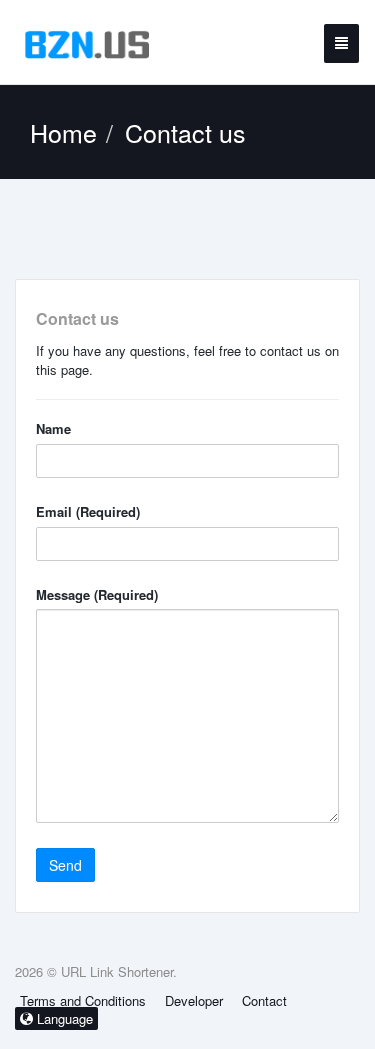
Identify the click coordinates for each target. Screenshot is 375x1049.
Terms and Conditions (83, 1000)
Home (63, 132)
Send (65, 865)
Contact (264, 1000)
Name (53, 429)
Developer (194, 1000)
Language (63, 1018)
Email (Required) (88, 512)
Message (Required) (97, 595)
